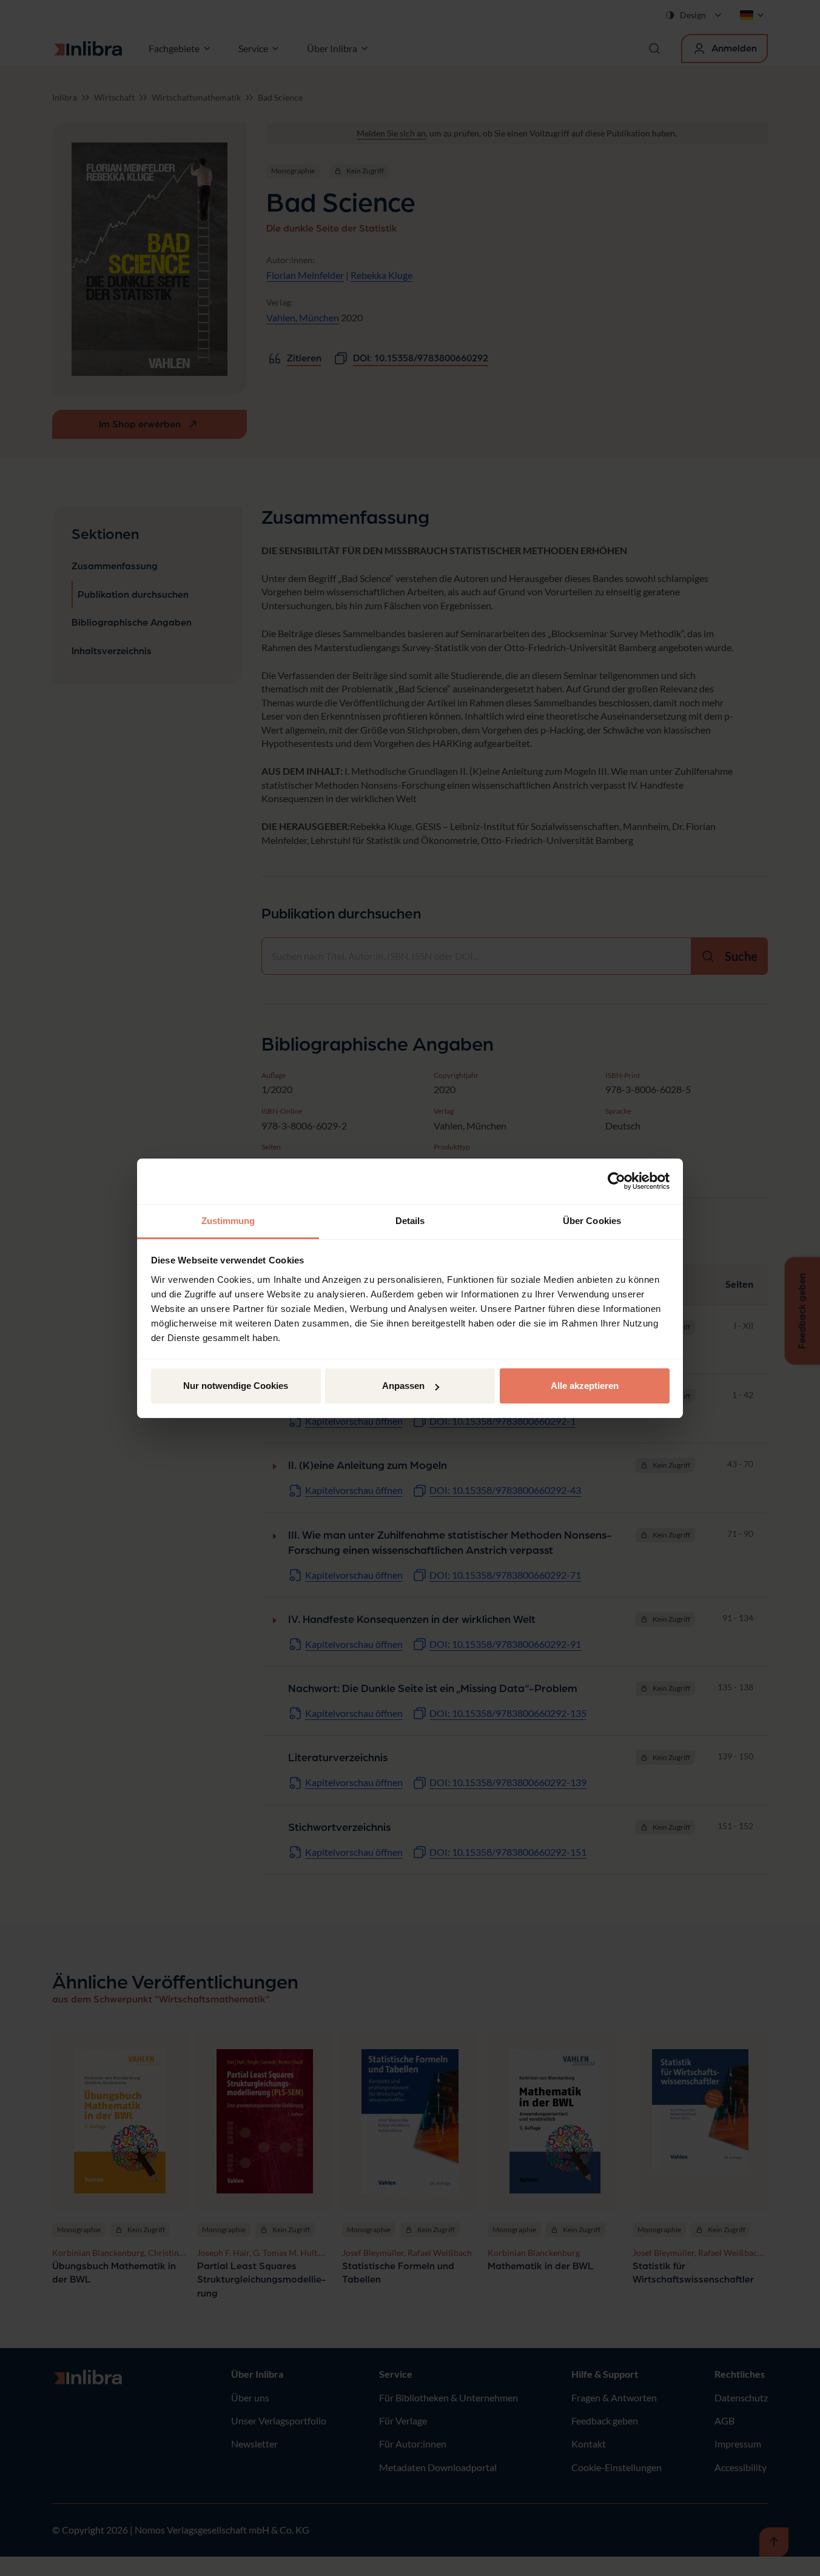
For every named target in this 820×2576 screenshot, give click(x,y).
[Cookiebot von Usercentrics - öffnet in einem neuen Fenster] (617, 1181)
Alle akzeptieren (585, 1386)
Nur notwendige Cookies (236, 1386)
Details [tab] (410, 1221)
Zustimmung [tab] (228, 1221)
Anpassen (403, 1386)
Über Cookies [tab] (592, 1221)
